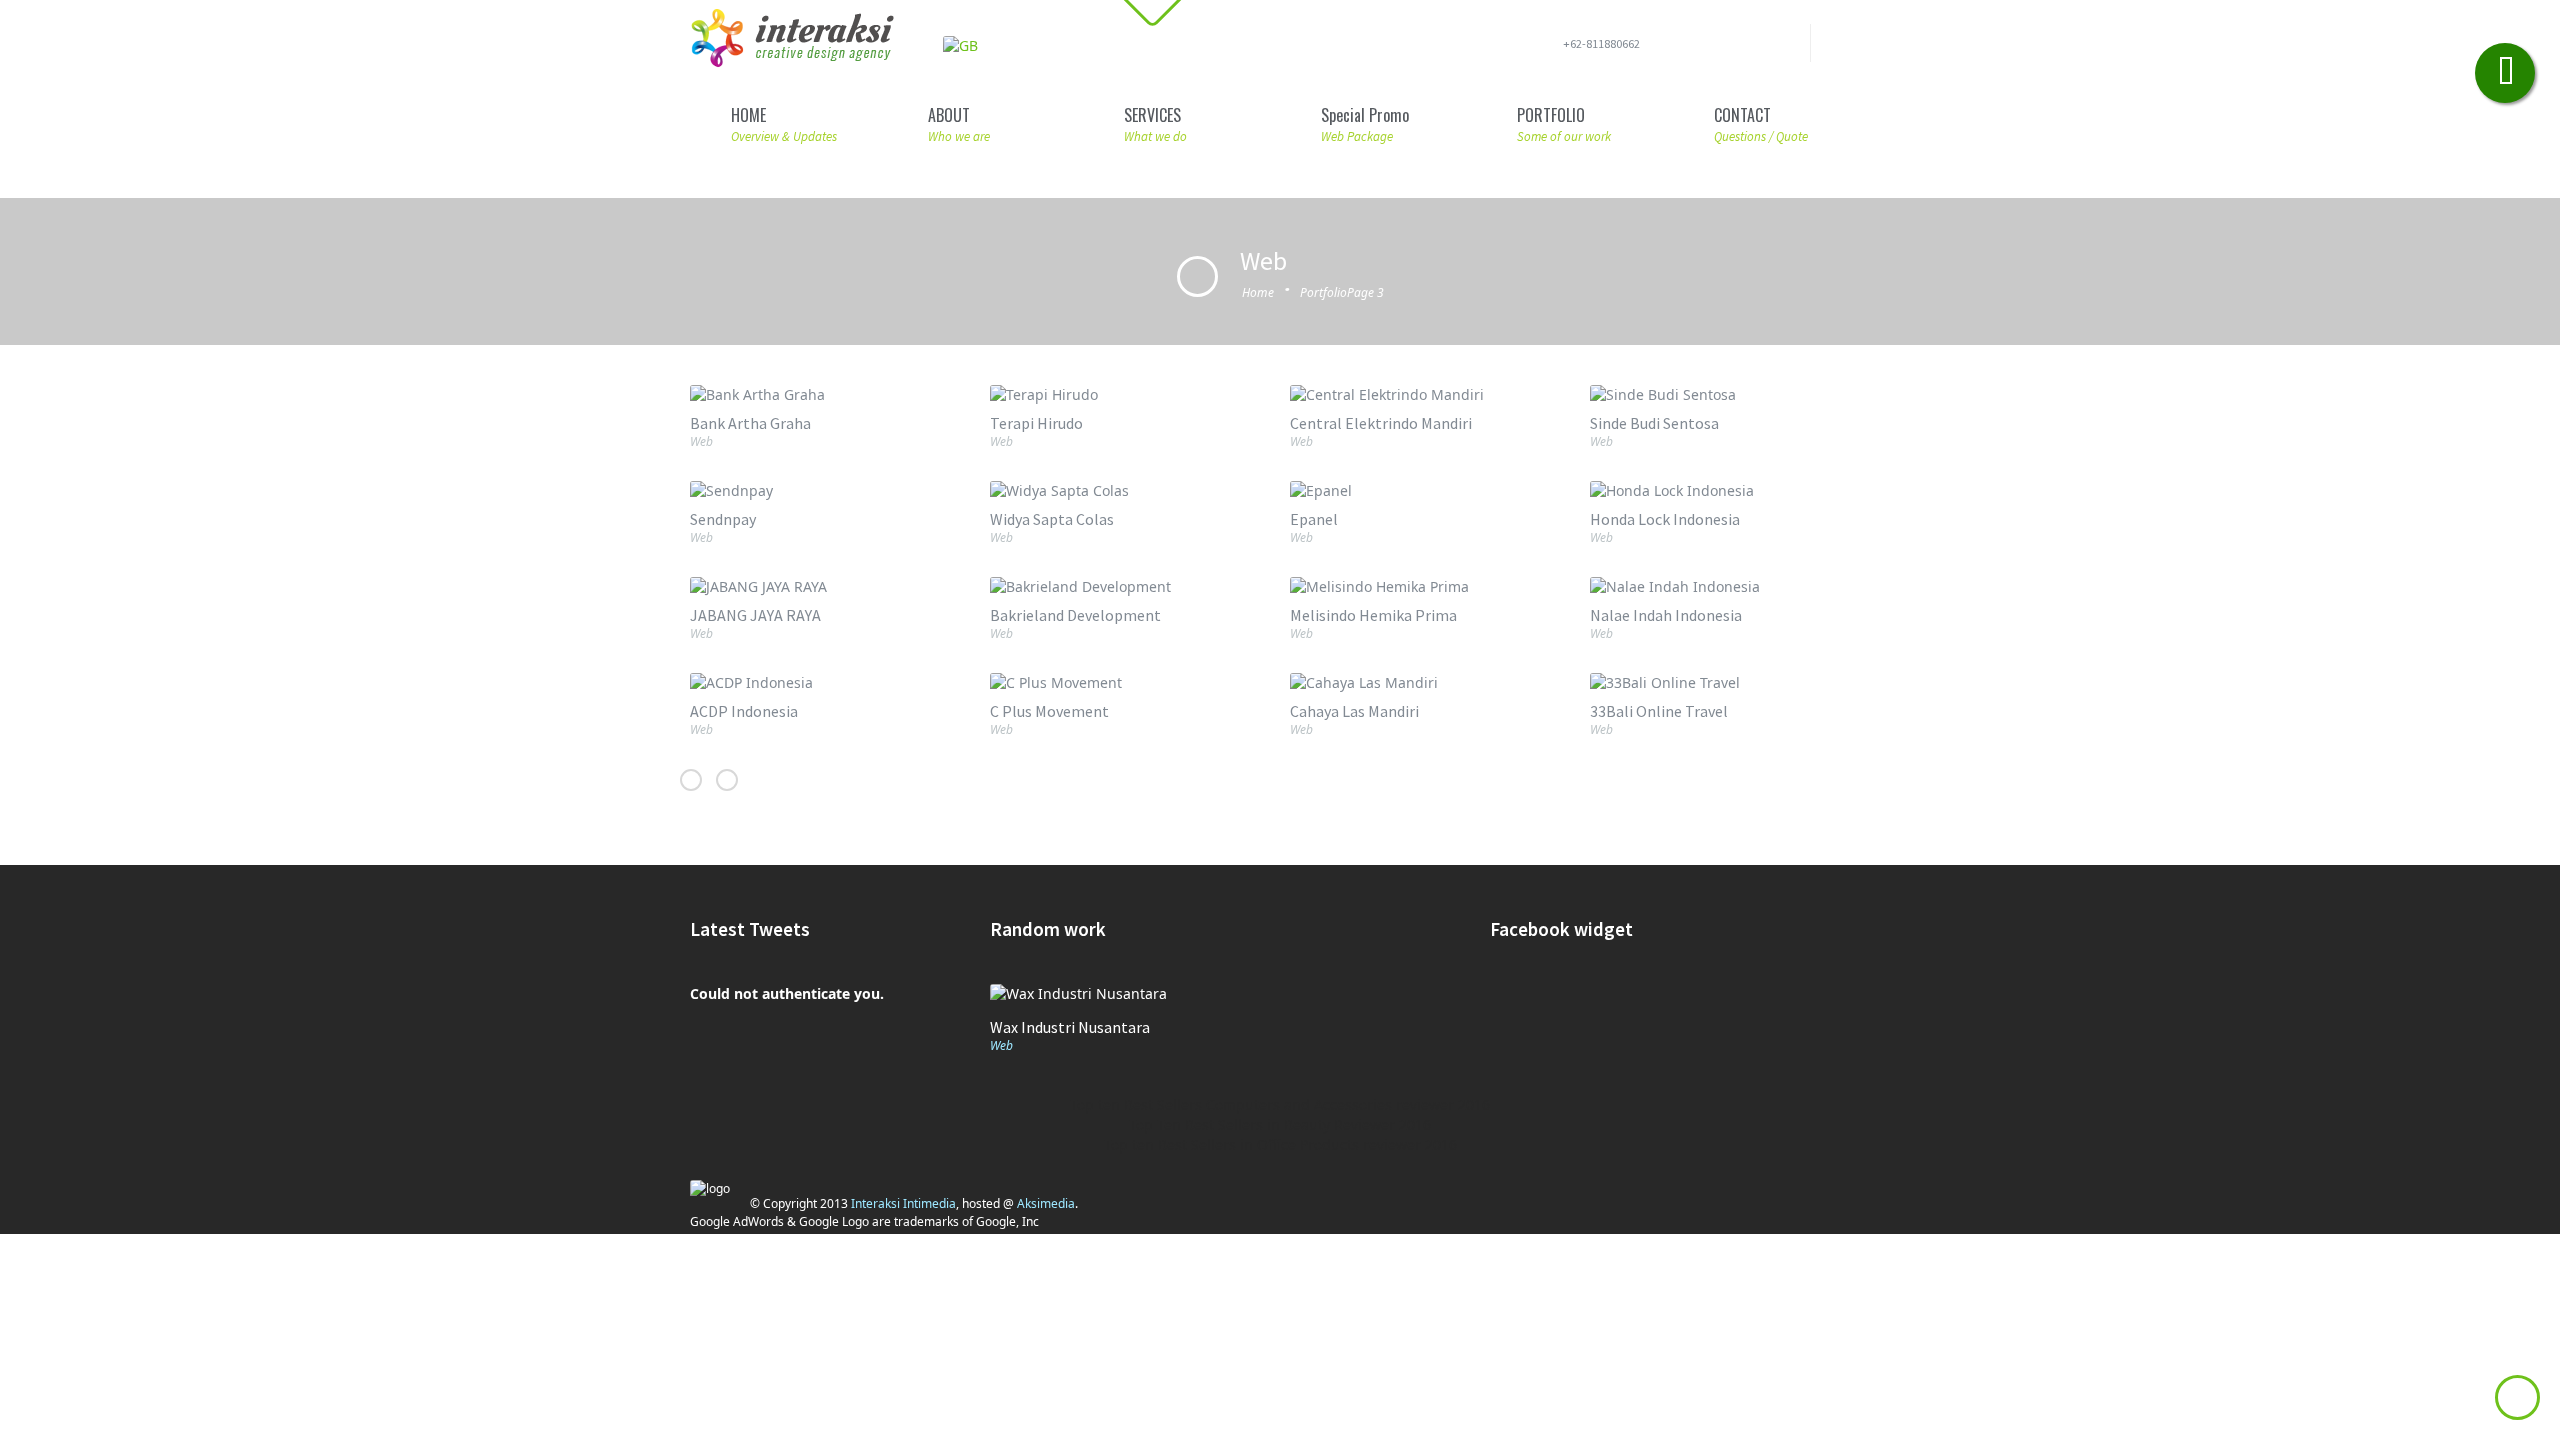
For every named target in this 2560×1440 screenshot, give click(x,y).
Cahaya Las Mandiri (1354, 711)
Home (1258, 292)
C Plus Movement (1049, 711)
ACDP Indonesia (744, 711)
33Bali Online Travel (1659, 711)
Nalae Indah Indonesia (1666, 615)
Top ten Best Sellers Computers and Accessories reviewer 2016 (1280, 1104)
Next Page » (691, 780)
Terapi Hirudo (1036, 423)
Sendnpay (723, 519)
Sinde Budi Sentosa (1654, 423)
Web (701, 441)
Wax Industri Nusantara (1070, 1027)
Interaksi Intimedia (903, 1203)
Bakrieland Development (1075, 615)
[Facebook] (1718, 47)
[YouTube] (1781, 47)
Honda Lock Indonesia (1665, 519)
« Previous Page (727, 780)
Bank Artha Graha (750, 423)
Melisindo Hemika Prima (1373, 615)
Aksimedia (1046, 1203)
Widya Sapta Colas (1052, 519)
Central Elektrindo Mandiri (1381, 423)
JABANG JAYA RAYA (755, 615)
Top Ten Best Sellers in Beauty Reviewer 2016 (1280, 1124)
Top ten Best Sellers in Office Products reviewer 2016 (1280, 1144)
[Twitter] (1749, 47)
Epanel (1314, 519)
